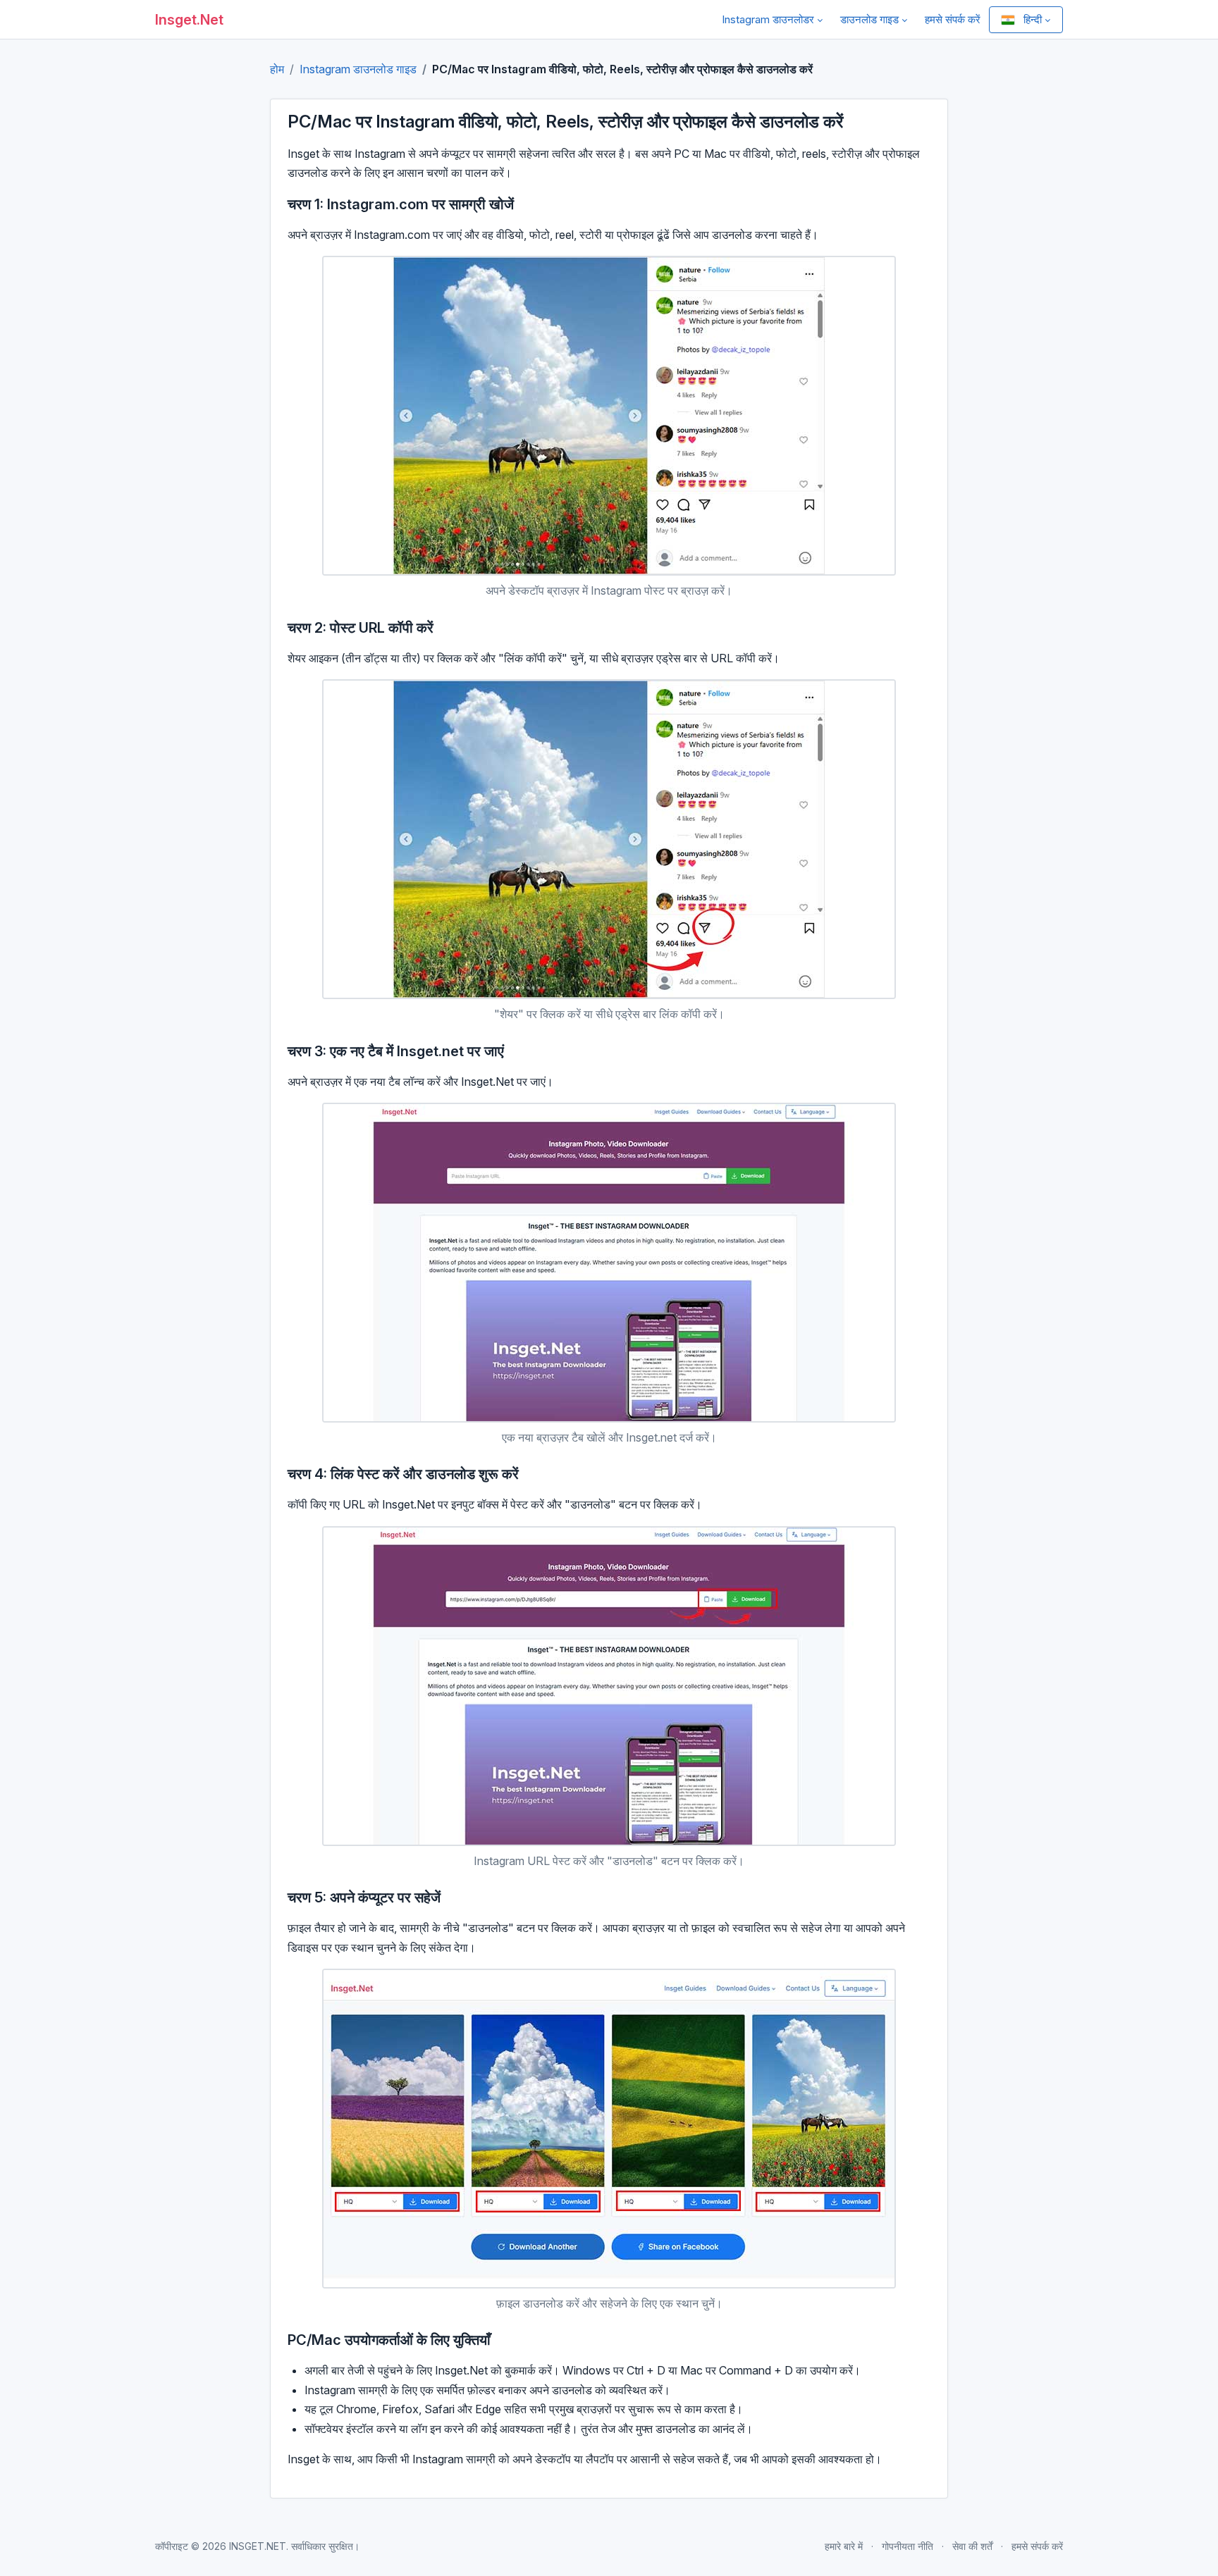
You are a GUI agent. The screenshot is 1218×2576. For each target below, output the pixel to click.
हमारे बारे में (844, 2546)
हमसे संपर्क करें (953, 19)
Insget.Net (189, 20)
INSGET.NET (258, 2546)
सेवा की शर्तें (972, 2546)
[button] (773, 19)
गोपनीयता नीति (908, 2546)
